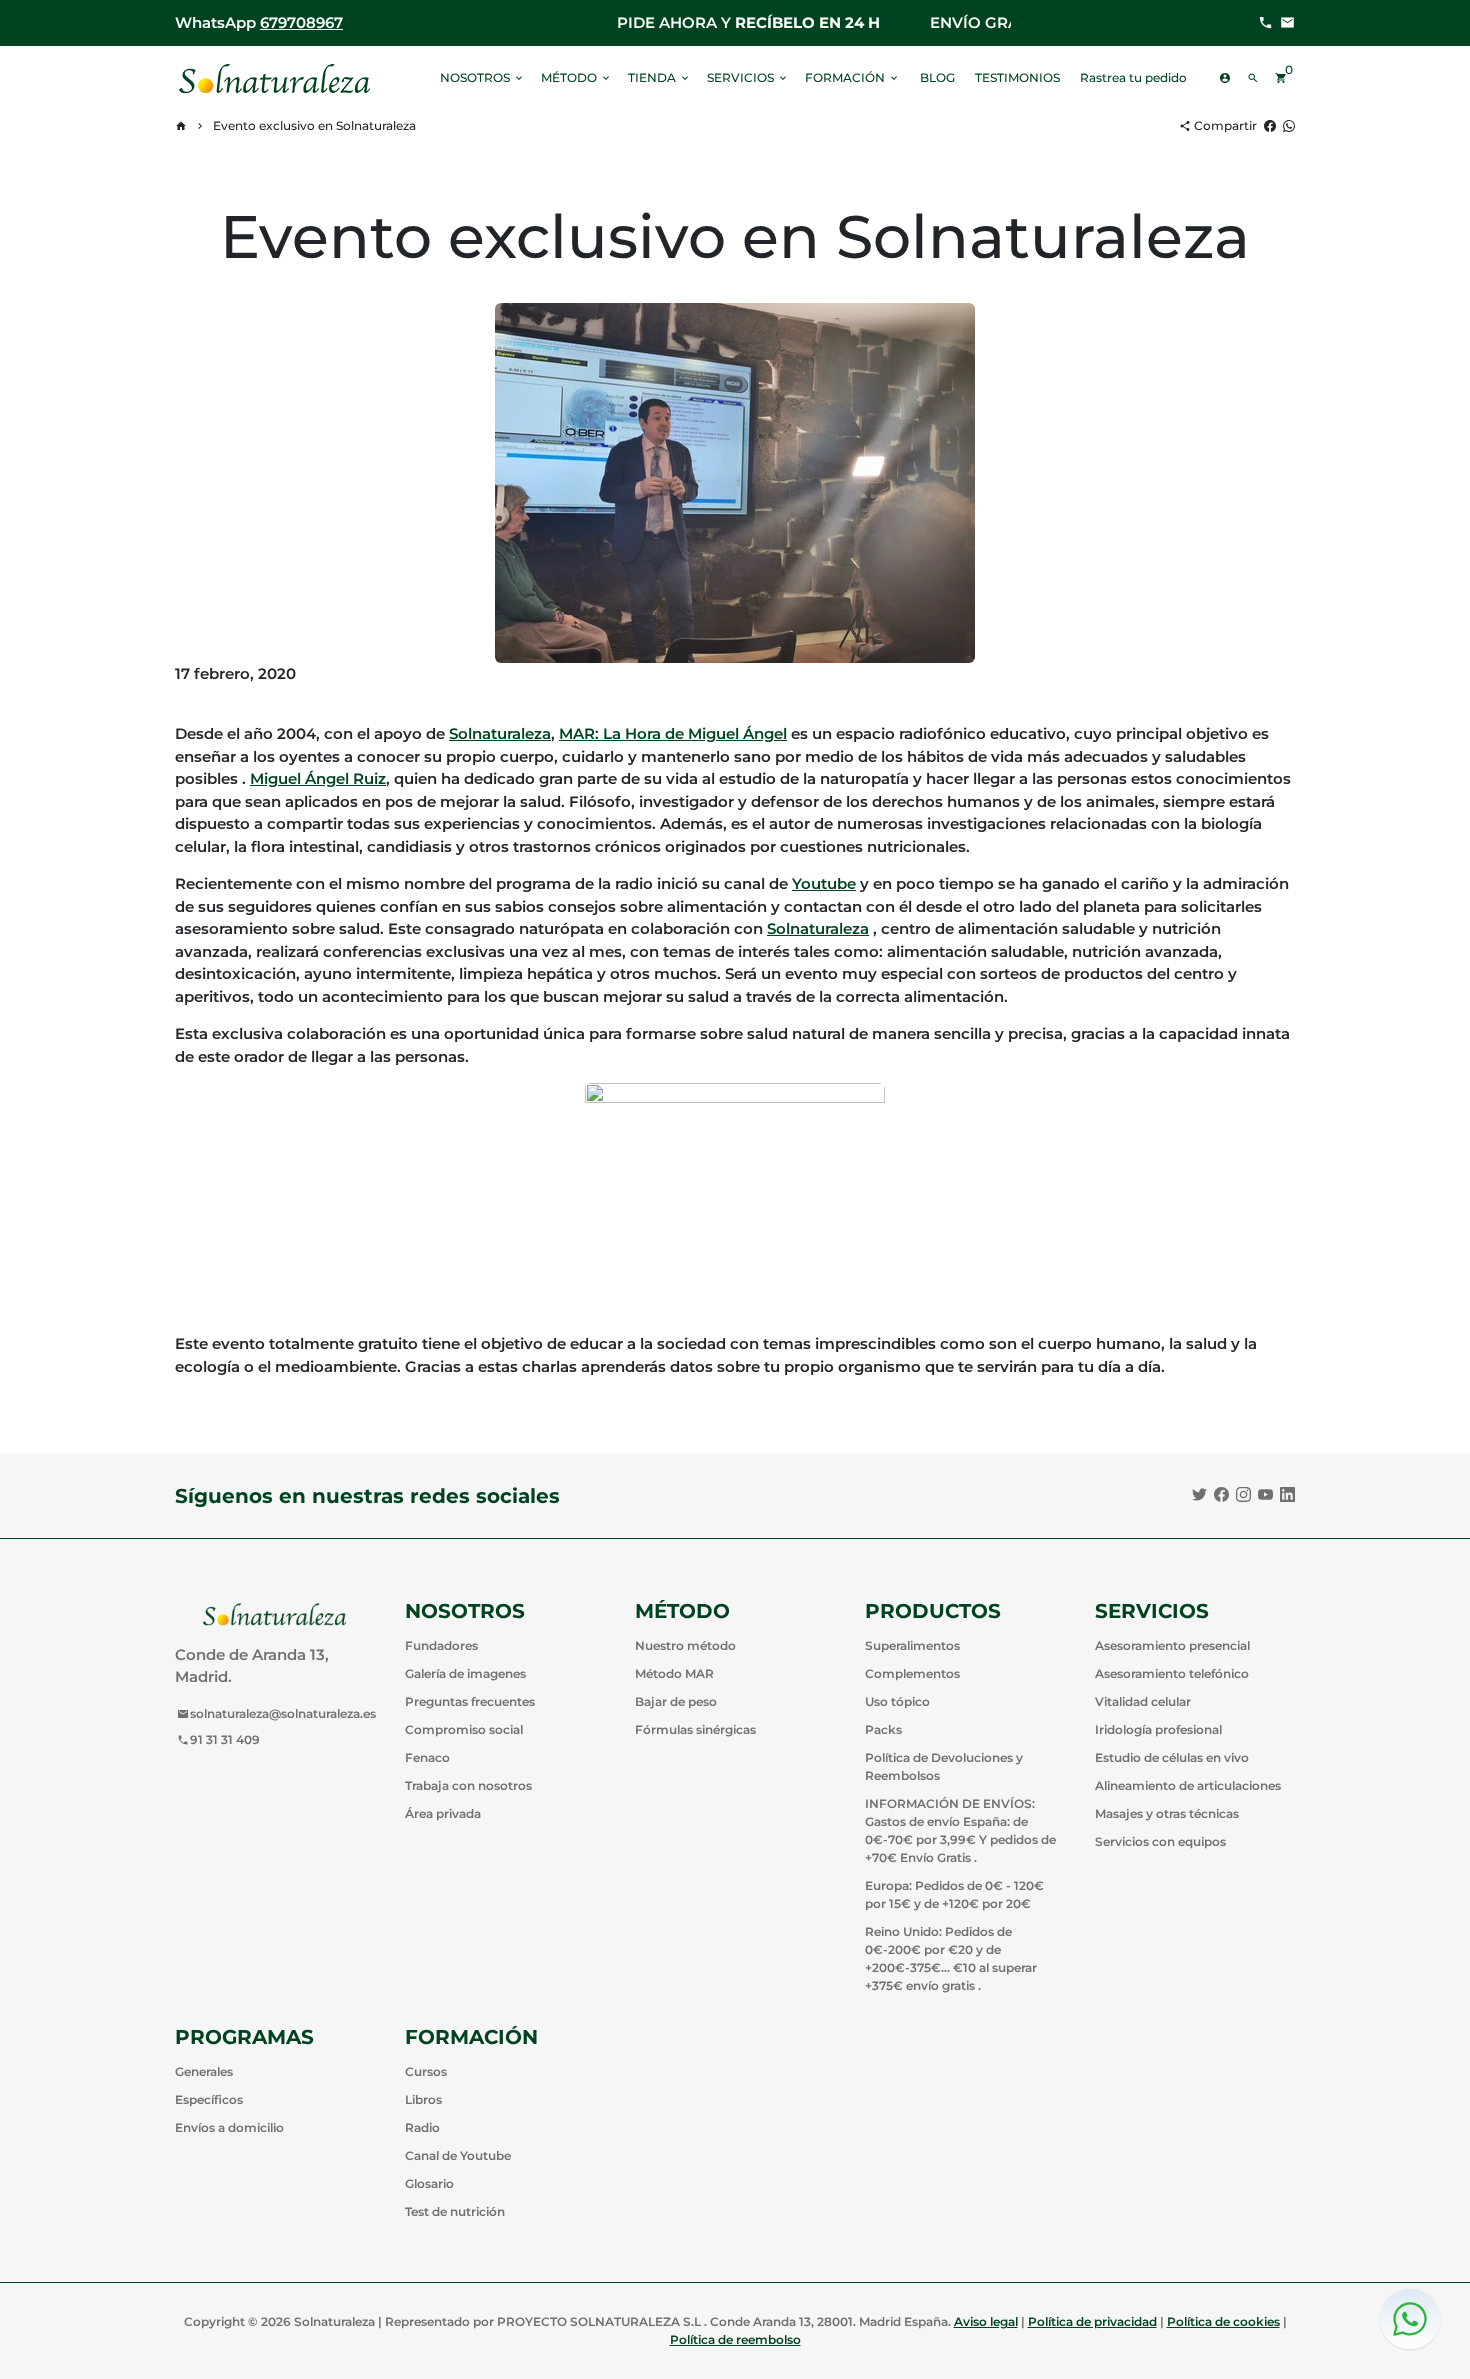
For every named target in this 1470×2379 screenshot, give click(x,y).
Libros (423, 2099)
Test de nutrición (455, 2211)
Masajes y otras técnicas (1167, 1813)
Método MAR (674, 1673)
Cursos (426, 2071)
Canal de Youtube (458, 2155)
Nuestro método (685, 1645)
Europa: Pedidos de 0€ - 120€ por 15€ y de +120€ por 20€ (954, 1894)
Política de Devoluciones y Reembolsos (944, 1766)
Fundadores (441, 1645)
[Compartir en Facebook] (1270, 125)
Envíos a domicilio (229, 2127)
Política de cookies (1223, 2321)
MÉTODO (576, 77)
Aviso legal (986, 2321)
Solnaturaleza (500, 733)
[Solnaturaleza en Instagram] (1243, 1494)
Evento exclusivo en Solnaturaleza (314, 125)
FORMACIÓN (852, 77)
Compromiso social (464, 1729)
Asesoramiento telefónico (1172, 1673)
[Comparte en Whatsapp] (1289, 125)
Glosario (429, 2183)
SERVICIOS (748, 77)
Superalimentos (912, 1645)
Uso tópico (897, 1701)
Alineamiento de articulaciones (1188, 1785)
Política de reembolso (735, 2339)
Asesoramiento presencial (1172, 1645)
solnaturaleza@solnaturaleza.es (276, 1713)
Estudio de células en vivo (1172, 1757)
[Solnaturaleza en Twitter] (1199, 1494)
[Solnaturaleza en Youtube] (1265, 1494)
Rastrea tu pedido (1133, 77)
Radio (422, 2127)
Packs (883, 1729)
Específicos (209, 2099)
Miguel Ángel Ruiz (318, 778)
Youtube (824, 883)
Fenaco (427, 1757)
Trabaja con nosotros (468, 1785)
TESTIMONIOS (1017, 77)
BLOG (937, 77)
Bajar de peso (676, 1701)
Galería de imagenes (465, 1673)
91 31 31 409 (218, 1739)
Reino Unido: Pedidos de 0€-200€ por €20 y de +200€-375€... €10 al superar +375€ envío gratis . (951, 1958)
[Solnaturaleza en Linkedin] (1287, 1494)
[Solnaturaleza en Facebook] (1221, 1494)
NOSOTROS (482, 77)
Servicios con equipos (1160, 1841)
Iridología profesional (1158, 1729)
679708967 (301, 22)
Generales (204, 2071)
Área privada (443, 1813)
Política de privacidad (1092, 2321)
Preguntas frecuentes (470, 1701)
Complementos (912, 1673)
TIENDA (659, 77)
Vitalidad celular (1143, 1701)
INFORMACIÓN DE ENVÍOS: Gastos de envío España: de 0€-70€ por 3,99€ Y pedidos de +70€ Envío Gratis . (960, 1830)
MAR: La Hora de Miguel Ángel (673, 733)
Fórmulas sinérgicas (695, 1729)
